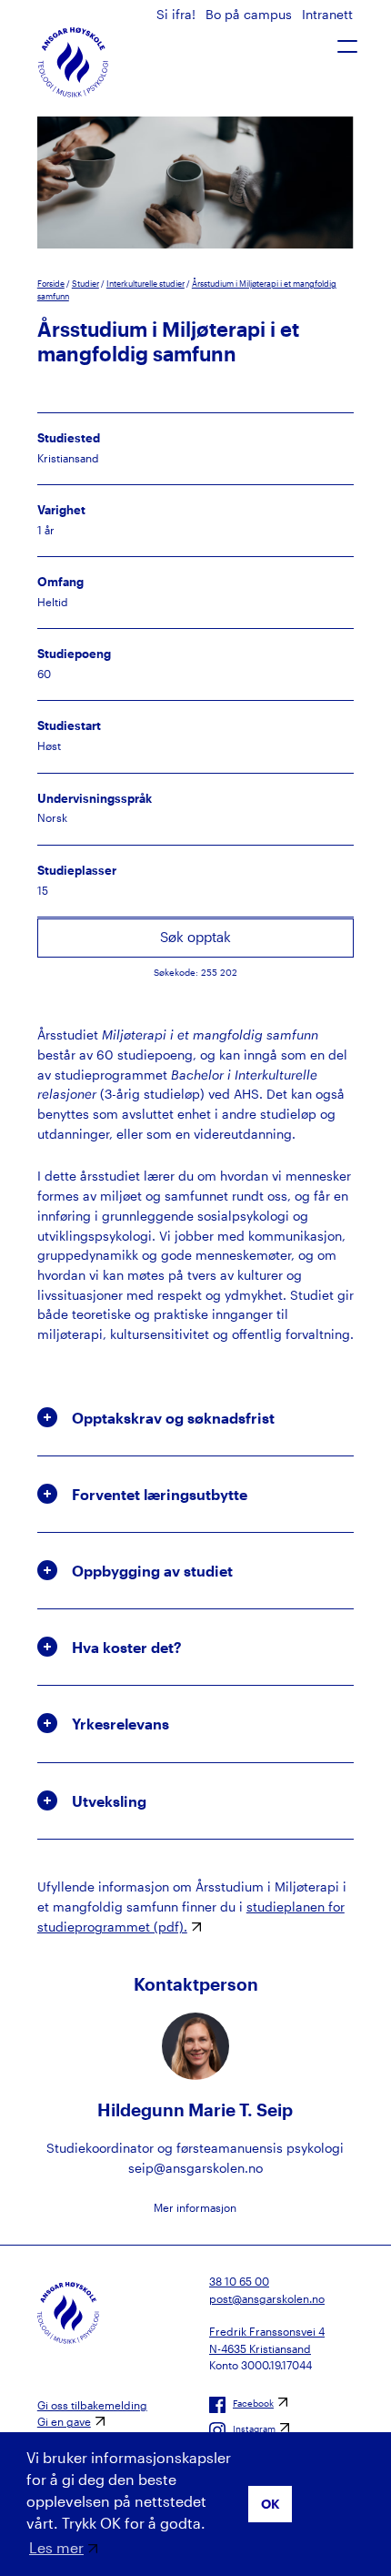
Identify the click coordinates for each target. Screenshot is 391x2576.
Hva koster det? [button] (127, 1647)
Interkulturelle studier (145, 284)
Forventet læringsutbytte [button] (160, 1494)
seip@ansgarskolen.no (195, 2168)
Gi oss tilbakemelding (92, 2405)
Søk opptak (195, 937)
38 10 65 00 (239, 2281)
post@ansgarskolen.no (267, 2298)
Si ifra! (178, 14)
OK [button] (271, 2504)
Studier (85, 284)
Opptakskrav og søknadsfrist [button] (173, 1418)
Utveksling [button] (109, 1801)
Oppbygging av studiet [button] (152, 1571)
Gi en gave (64, 2421)
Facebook (253, 2403)
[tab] (195, 1418)
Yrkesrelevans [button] (120, 1724)
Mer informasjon (195, 2207)
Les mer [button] (56, 2547)
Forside (51, 284)
